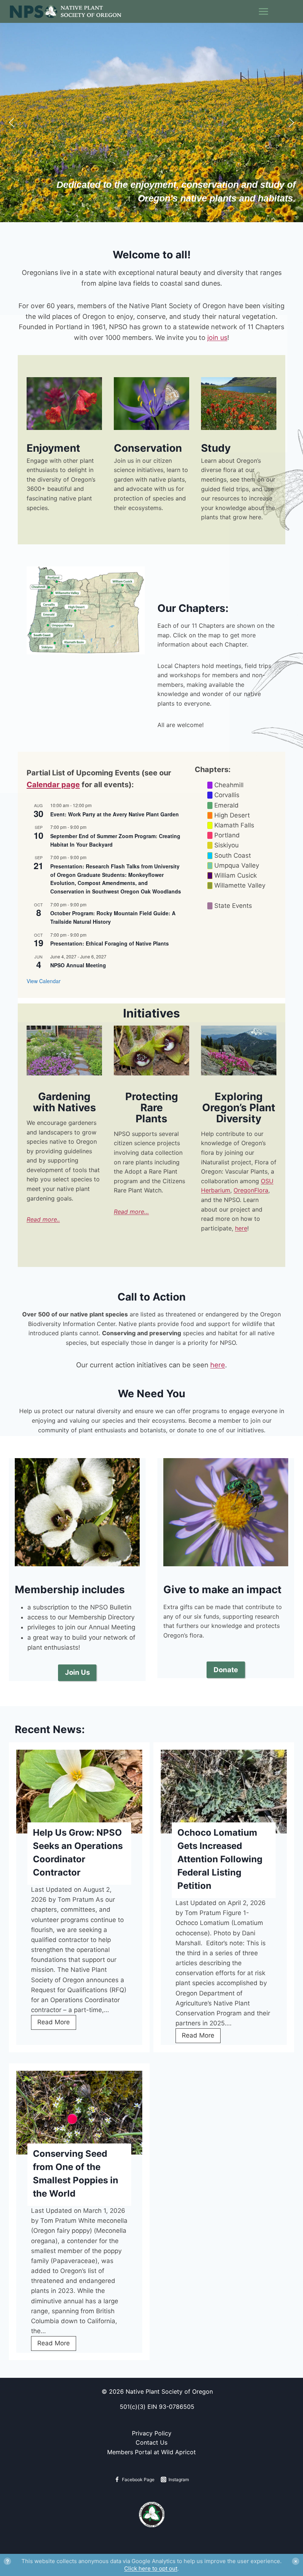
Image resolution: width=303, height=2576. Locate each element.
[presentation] (79, 1792)
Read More (57, 2024)
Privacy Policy (152, 2433)
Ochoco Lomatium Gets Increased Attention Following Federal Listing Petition (220, 1859)
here (218, 1365)
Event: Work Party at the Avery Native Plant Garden (115, 814)
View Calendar (44, 981)
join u (216, 338)
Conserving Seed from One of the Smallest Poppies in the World (76, 2174)
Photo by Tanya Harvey (64, 423)
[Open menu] (280, 12)
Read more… (131, 1212)
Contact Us (151, 2442)
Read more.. (43, 1219)
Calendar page (53, 785)
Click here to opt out (151, 2568)
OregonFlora (251, 1190)
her (239, 1228)
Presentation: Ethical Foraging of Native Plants (110, 943)
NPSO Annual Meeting (78, 965)
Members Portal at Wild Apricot (151, 2452)
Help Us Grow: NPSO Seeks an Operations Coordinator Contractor (78, 1852)
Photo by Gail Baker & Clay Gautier (64, 1069)
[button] (11, 123)
